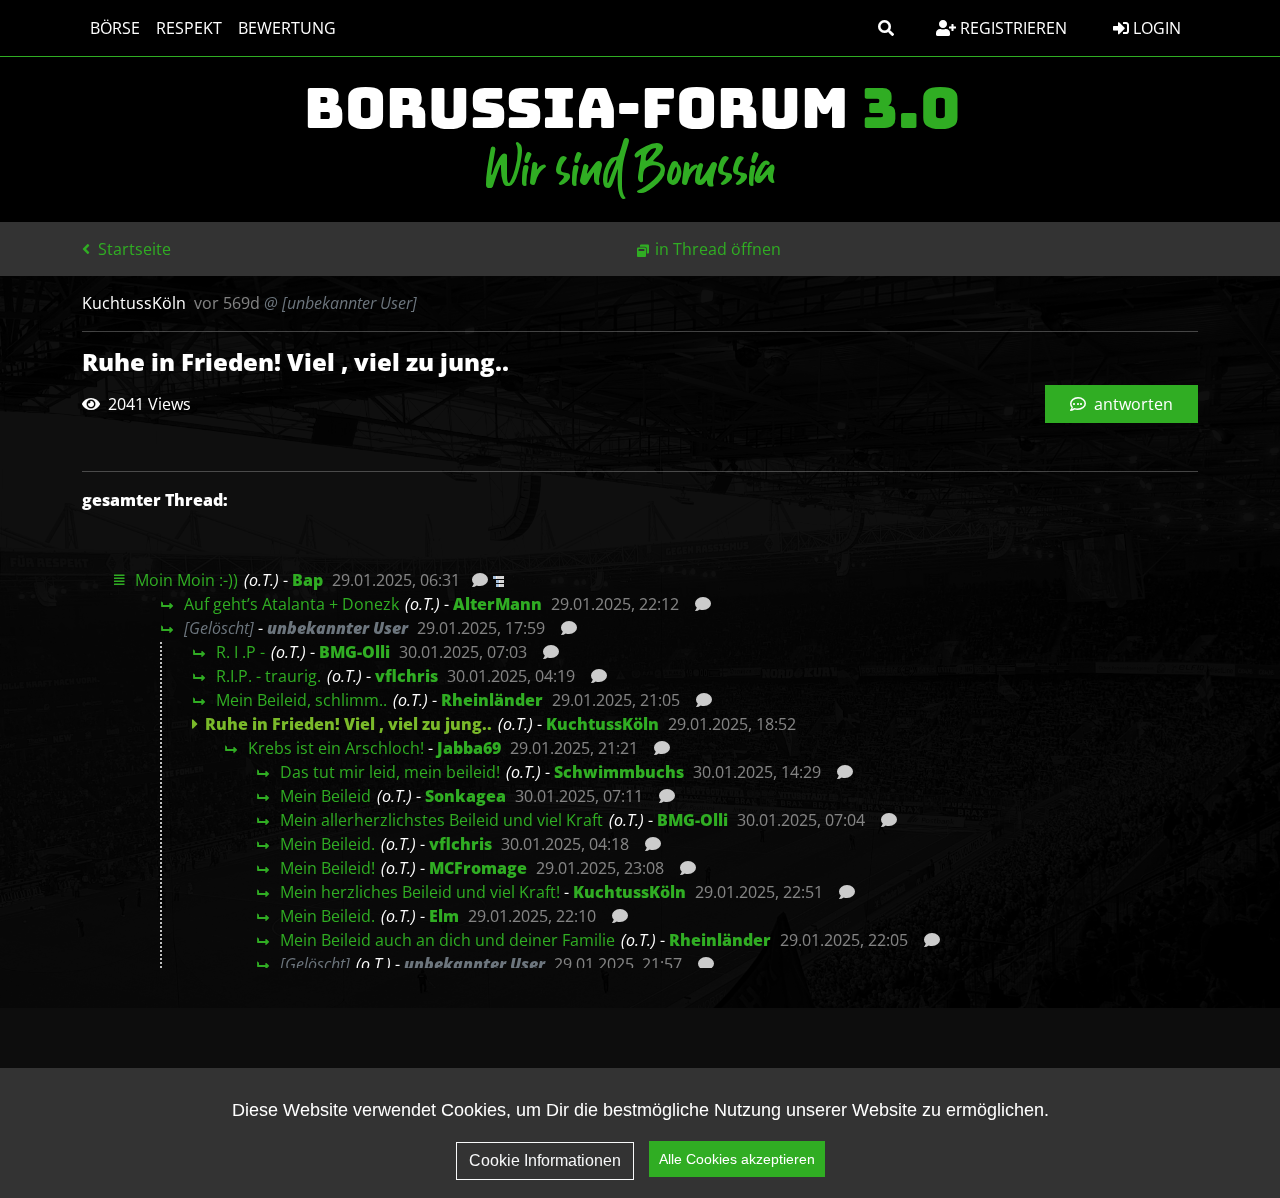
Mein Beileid (325, 796)
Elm (444, 916)
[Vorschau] (474, 580)
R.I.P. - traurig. (268, 676)
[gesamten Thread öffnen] (496, 580)
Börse (115, 28)
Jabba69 (469, 748)
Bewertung (287, 28)
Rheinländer (492, 700)
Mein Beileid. (327, 844)
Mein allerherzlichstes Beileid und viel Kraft (441, 820)
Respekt (189, 28)
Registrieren (1011, 28)
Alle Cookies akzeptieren (737, 1159)
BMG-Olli (354, 652)
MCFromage (478, 868)
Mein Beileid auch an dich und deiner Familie (447, 940)
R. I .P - (240, 652)
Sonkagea (465, 796)
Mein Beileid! (327, 868)
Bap (307, 580)
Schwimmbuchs (619, 772)
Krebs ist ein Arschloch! (336, 748)
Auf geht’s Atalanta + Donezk (291, 604)
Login (1155, 28)
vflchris (406, 676)
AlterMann (497, 604)
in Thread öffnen (718, 249)
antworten (1131, 404)
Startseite (132, 249)
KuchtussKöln (602, 724)
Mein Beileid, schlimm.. (301, 700)
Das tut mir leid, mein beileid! (390, 772)
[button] (886, 28)
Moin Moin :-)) (186, 580)
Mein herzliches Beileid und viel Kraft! (420, 892)
